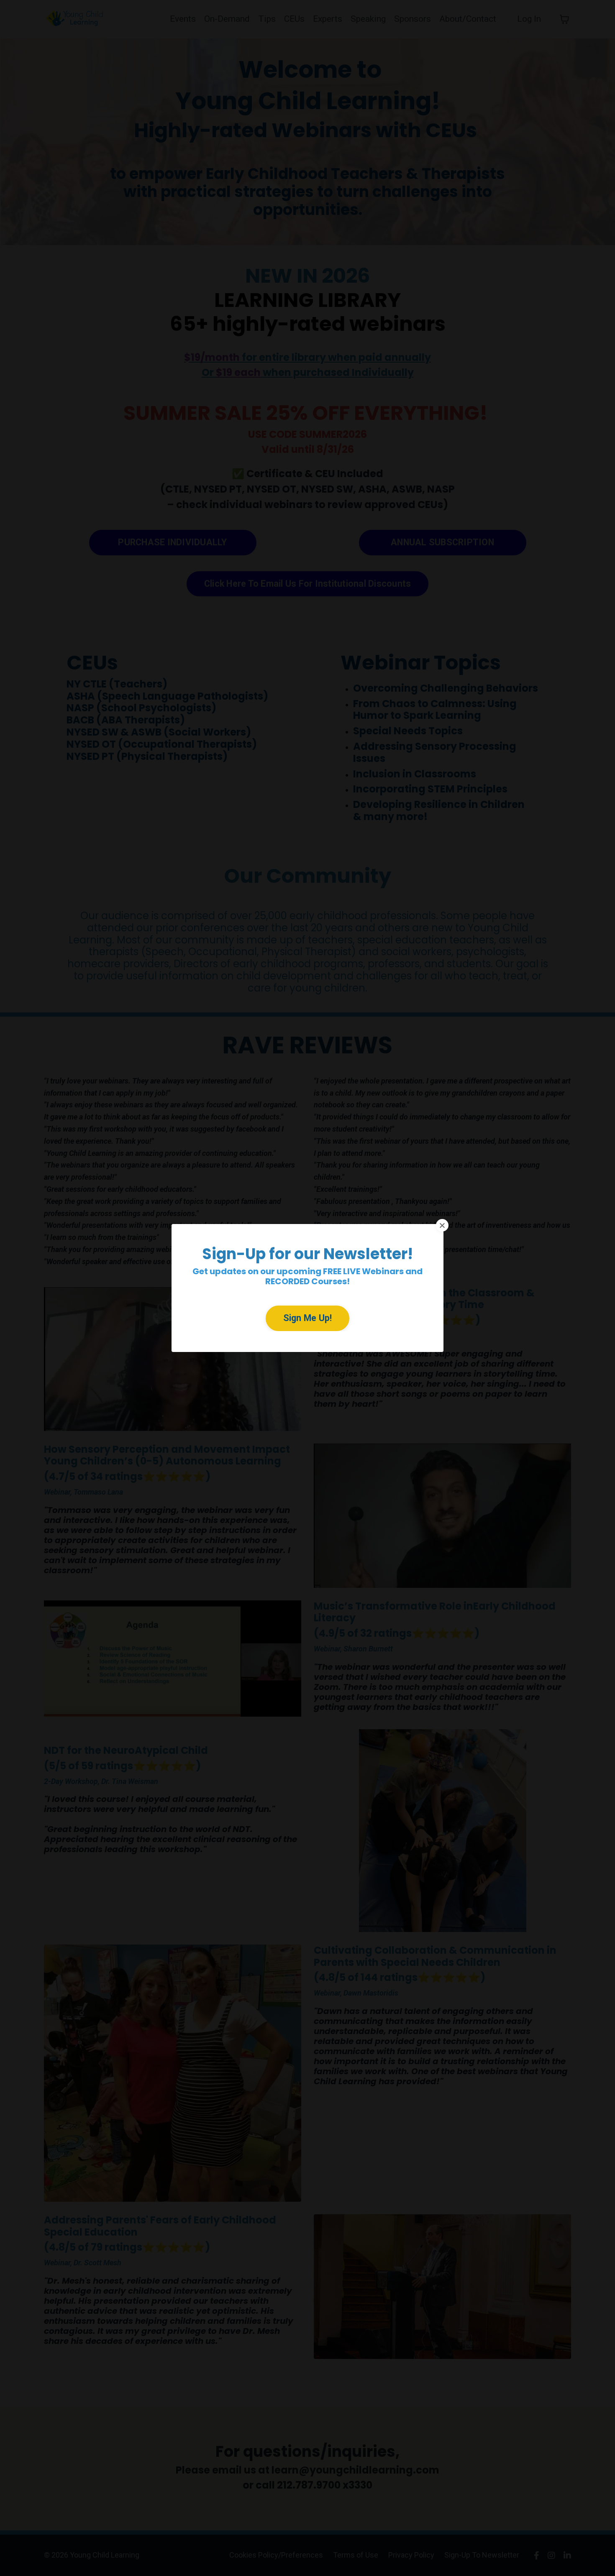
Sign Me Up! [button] (308, 1318)
